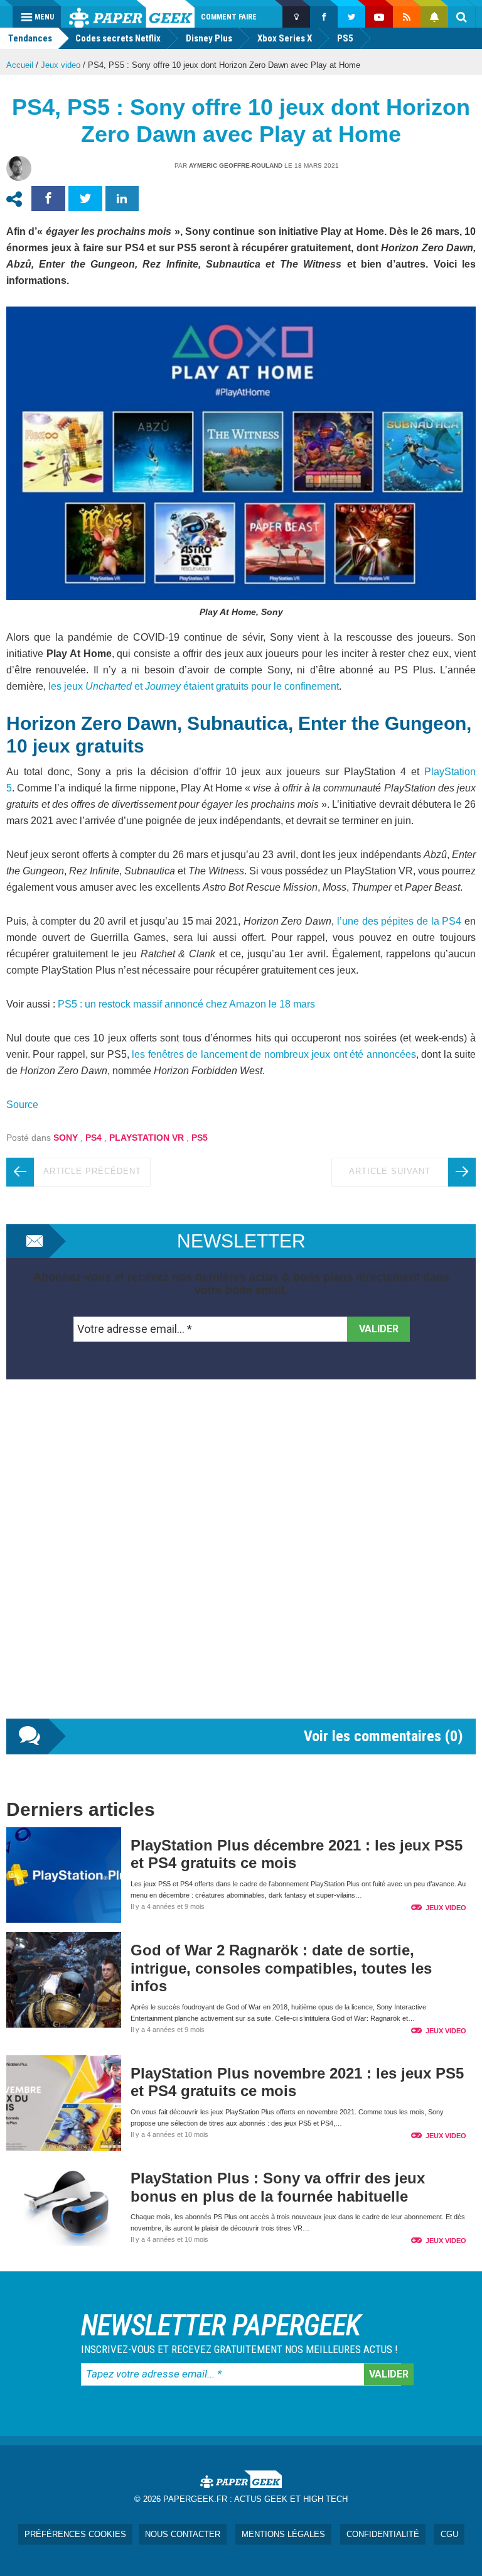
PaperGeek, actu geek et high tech (132, 14)
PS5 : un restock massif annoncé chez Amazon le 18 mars (186, 1004)
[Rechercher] (462, 17)
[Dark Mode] (296, 17)
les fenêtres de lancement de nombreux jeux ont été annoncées (274, 1054)
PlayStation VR (147, 1138)
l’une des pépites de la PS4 (399, 921)
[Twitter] (351, 17)
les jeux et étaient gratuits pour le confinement (192, 686)
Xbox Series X (285, 38)
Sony (66, 1138)
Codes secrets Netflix (118, 38)
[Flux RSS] (407, 17)
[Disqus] (241, 1562)
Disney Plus (209, 38)
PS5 (345, 38)
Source (22, 1105)
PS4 (94, 1138)
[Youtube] (379, 17)
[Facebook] (324, 17)
